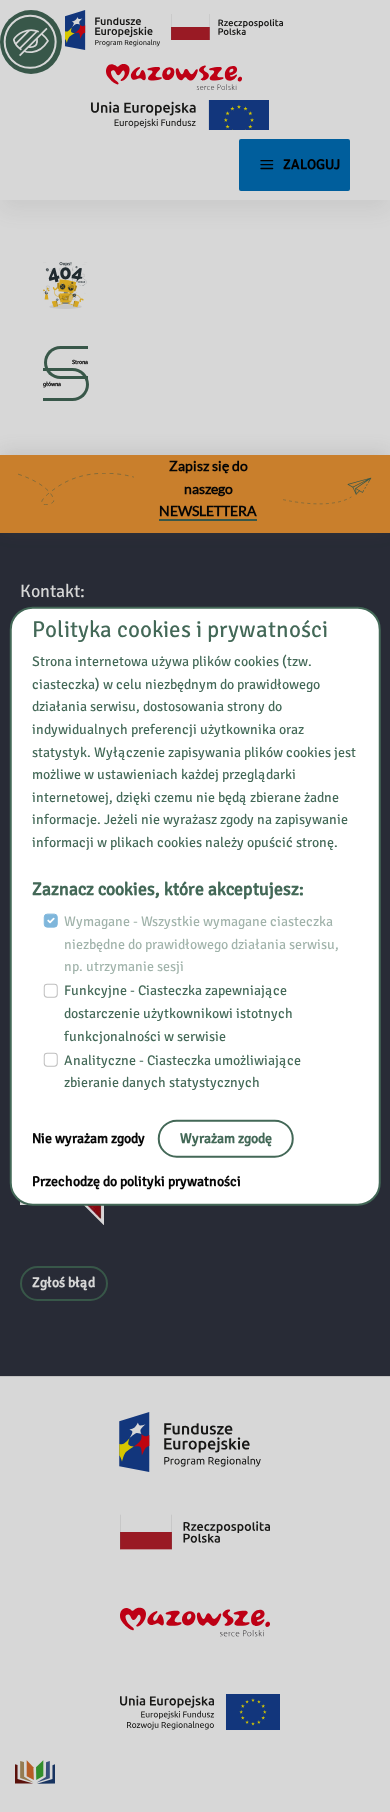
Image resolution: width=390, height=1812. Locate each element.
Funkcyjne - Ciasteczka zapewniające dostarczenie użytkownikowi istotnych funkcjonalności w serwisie (178, 1013)
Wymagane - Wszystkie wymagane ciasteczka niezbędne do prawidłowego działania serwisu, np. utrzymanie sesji (201, 944)
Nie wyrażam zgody (90, 1138)
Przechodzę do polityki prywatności (136, 1181)
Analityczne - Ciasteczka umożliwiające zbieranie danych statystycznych (182, 1072)
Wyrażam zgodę (226, 1138)
